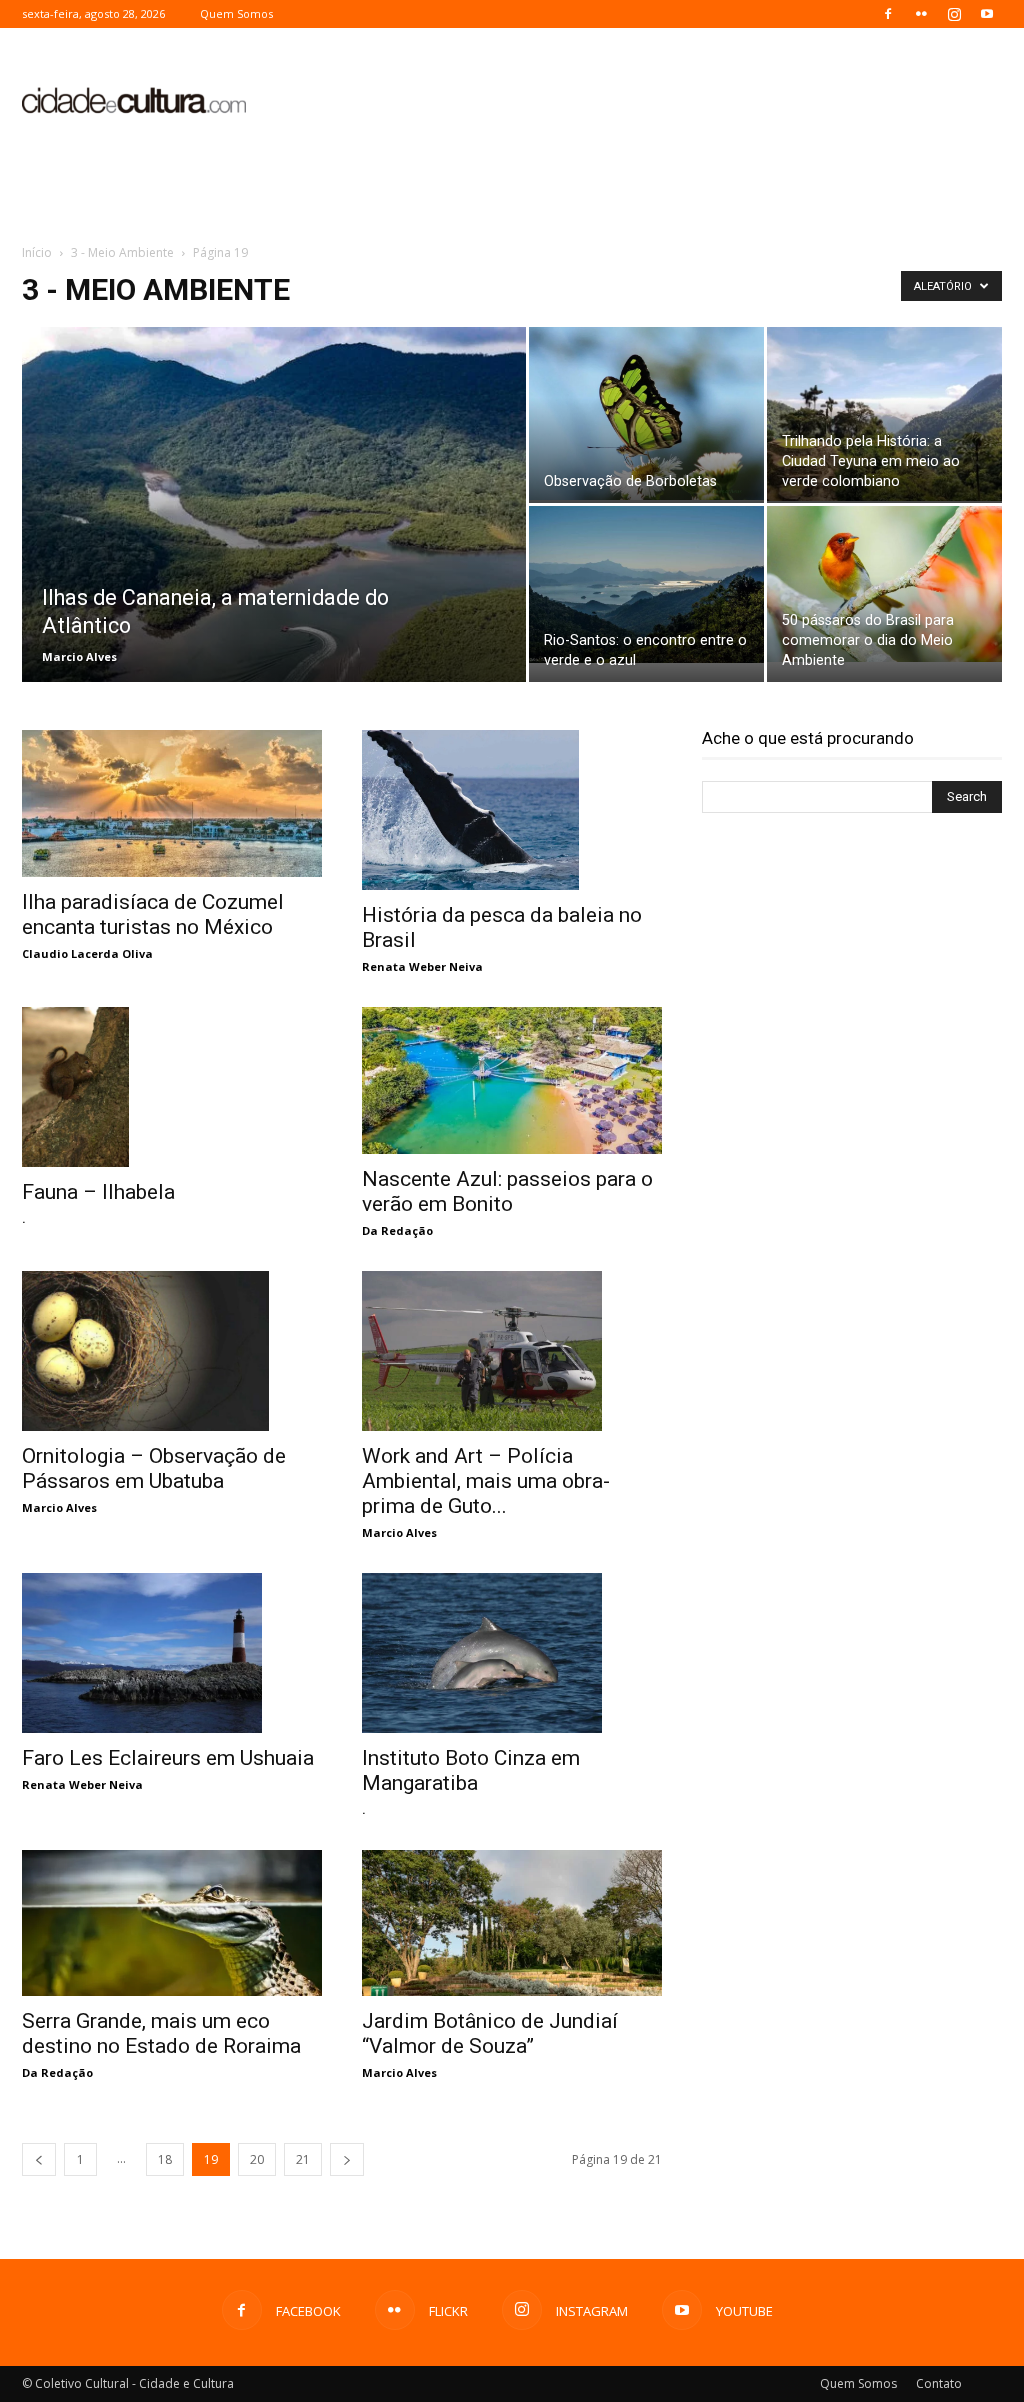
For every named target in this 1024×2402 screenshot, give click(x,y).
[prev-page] (39, 2159)
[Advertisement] (638, 101)
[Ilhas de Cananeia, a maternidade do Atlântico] (274, 545)
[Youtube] (987, 14)
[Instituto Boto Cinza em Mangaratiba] (512, 1653)
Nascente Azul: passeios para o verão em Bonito (507, 1191)
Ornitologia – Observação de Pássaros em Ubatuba (154, 1468)
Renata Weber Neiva (422, 966)
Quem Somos (236, 13)
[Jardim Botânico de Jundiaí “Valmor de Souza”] (512, 1923)
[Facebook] (888, 14)
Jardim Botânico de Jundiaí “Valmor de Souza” (490, 2033)
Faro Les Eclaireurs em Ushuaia (168, 1758)
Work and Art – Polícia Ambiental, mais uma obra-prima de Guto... (486, 1481)
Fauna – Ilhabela (98, 1192)
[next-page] (347, 2159)
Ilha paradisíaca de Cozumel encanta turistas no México (153, 914)
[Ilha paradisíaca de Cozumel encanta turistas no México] (172, 803)
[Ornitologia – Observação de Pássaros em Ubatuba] (172, 1351)
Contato (939, 2383)
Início (37, 252)
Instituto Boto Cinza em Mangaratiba (471, 1770)
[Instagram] (954, 14)
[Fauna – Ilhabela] (172, 1087)
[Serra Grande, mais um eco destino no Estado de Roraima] (172, 1923)
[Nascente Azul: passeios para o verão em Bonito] (512, 1080)
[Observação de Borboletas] (646, 413)
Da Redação (397, 1230)
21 (303, 2159)
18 (165, 2159)
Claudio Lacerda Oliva (87, 953)
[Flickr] (921, 14)
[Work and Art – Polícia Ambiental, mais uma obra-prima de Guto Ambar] (512, 1351)
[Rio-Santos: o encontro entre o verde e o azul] (646, 584)
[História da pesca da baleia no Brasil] (512, 810)
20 (257, 2159)
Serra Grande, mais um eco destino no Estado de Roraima (161, 2033)
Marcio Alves (79, 656)
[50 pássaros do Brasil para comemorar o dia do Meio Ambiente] (884, 584)
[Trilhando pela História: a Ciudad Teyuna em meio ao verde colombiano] (884, 414)
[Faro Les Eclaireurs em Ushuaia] (172, 1653)
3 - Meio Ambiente (122, 252)
